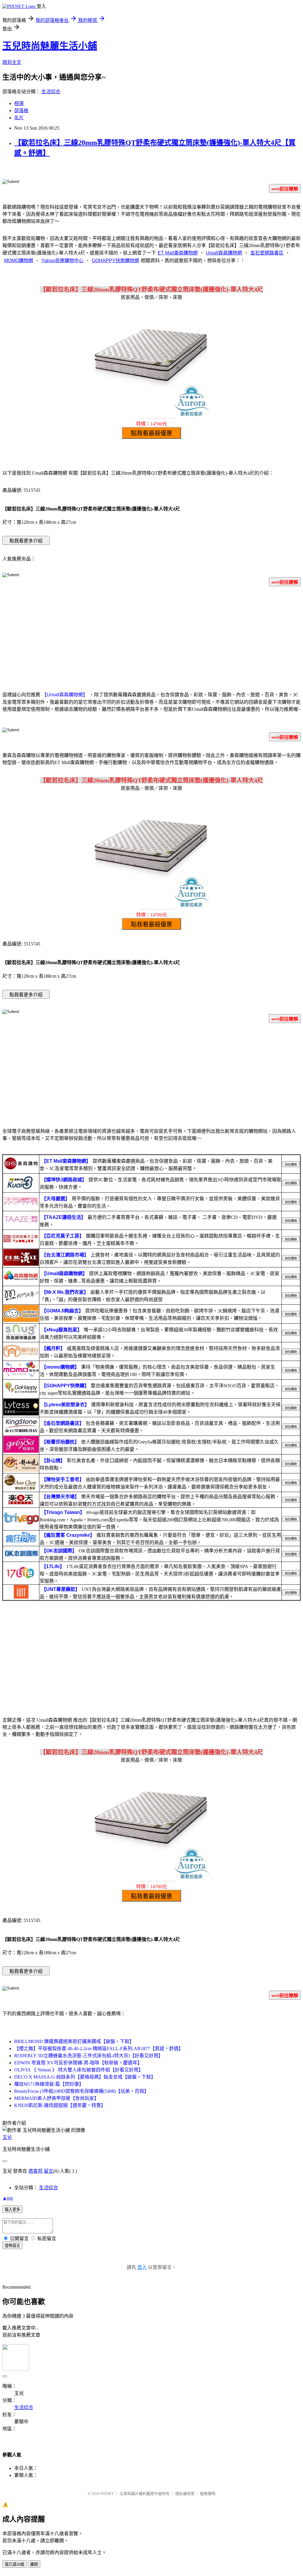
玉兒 (7, 2137)
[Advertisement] (151, 638)
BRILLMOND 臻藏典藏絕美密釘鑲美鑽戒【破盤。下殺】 (74, 2041)
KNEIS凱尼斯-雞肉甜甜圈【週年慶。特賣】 (60, 2105)
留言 (49, 2171)
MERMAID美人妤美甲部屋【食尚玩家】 (57, 2098)
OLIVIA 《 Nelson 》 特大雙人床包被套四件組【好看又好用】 (79, 2070)
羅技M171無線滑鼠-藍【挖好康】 (49, 2084)
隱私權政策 (185, 2494)
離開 (34, 2564)
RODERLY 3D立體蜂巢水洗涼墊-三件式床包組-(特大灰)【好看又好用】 (89, 2056)
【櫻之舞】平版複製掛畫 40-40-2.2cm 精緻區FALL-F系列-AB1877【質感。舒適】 (99, 2049)
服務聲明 (208, 2494)
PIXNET (107, 2494)
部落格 (21, 111)
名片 (19, 118)
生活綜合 (51, 92)
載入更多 (12, 2210)
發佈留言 (12, 2246)
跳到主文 (12, 62)
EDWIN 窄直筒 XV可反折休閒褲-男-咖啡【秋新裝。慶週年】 (78, 2063)
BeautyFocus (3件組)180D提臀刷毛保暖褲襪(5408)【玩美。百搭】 (82, 2091)
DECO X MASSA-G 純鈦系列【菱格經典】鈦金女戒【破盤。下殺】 (85, 2077)
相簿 (19, 103)
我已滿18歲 (14, 2564)
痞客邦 (36, 2171)
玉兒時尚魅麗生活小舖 (50, 46)
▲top (8, 2198)
